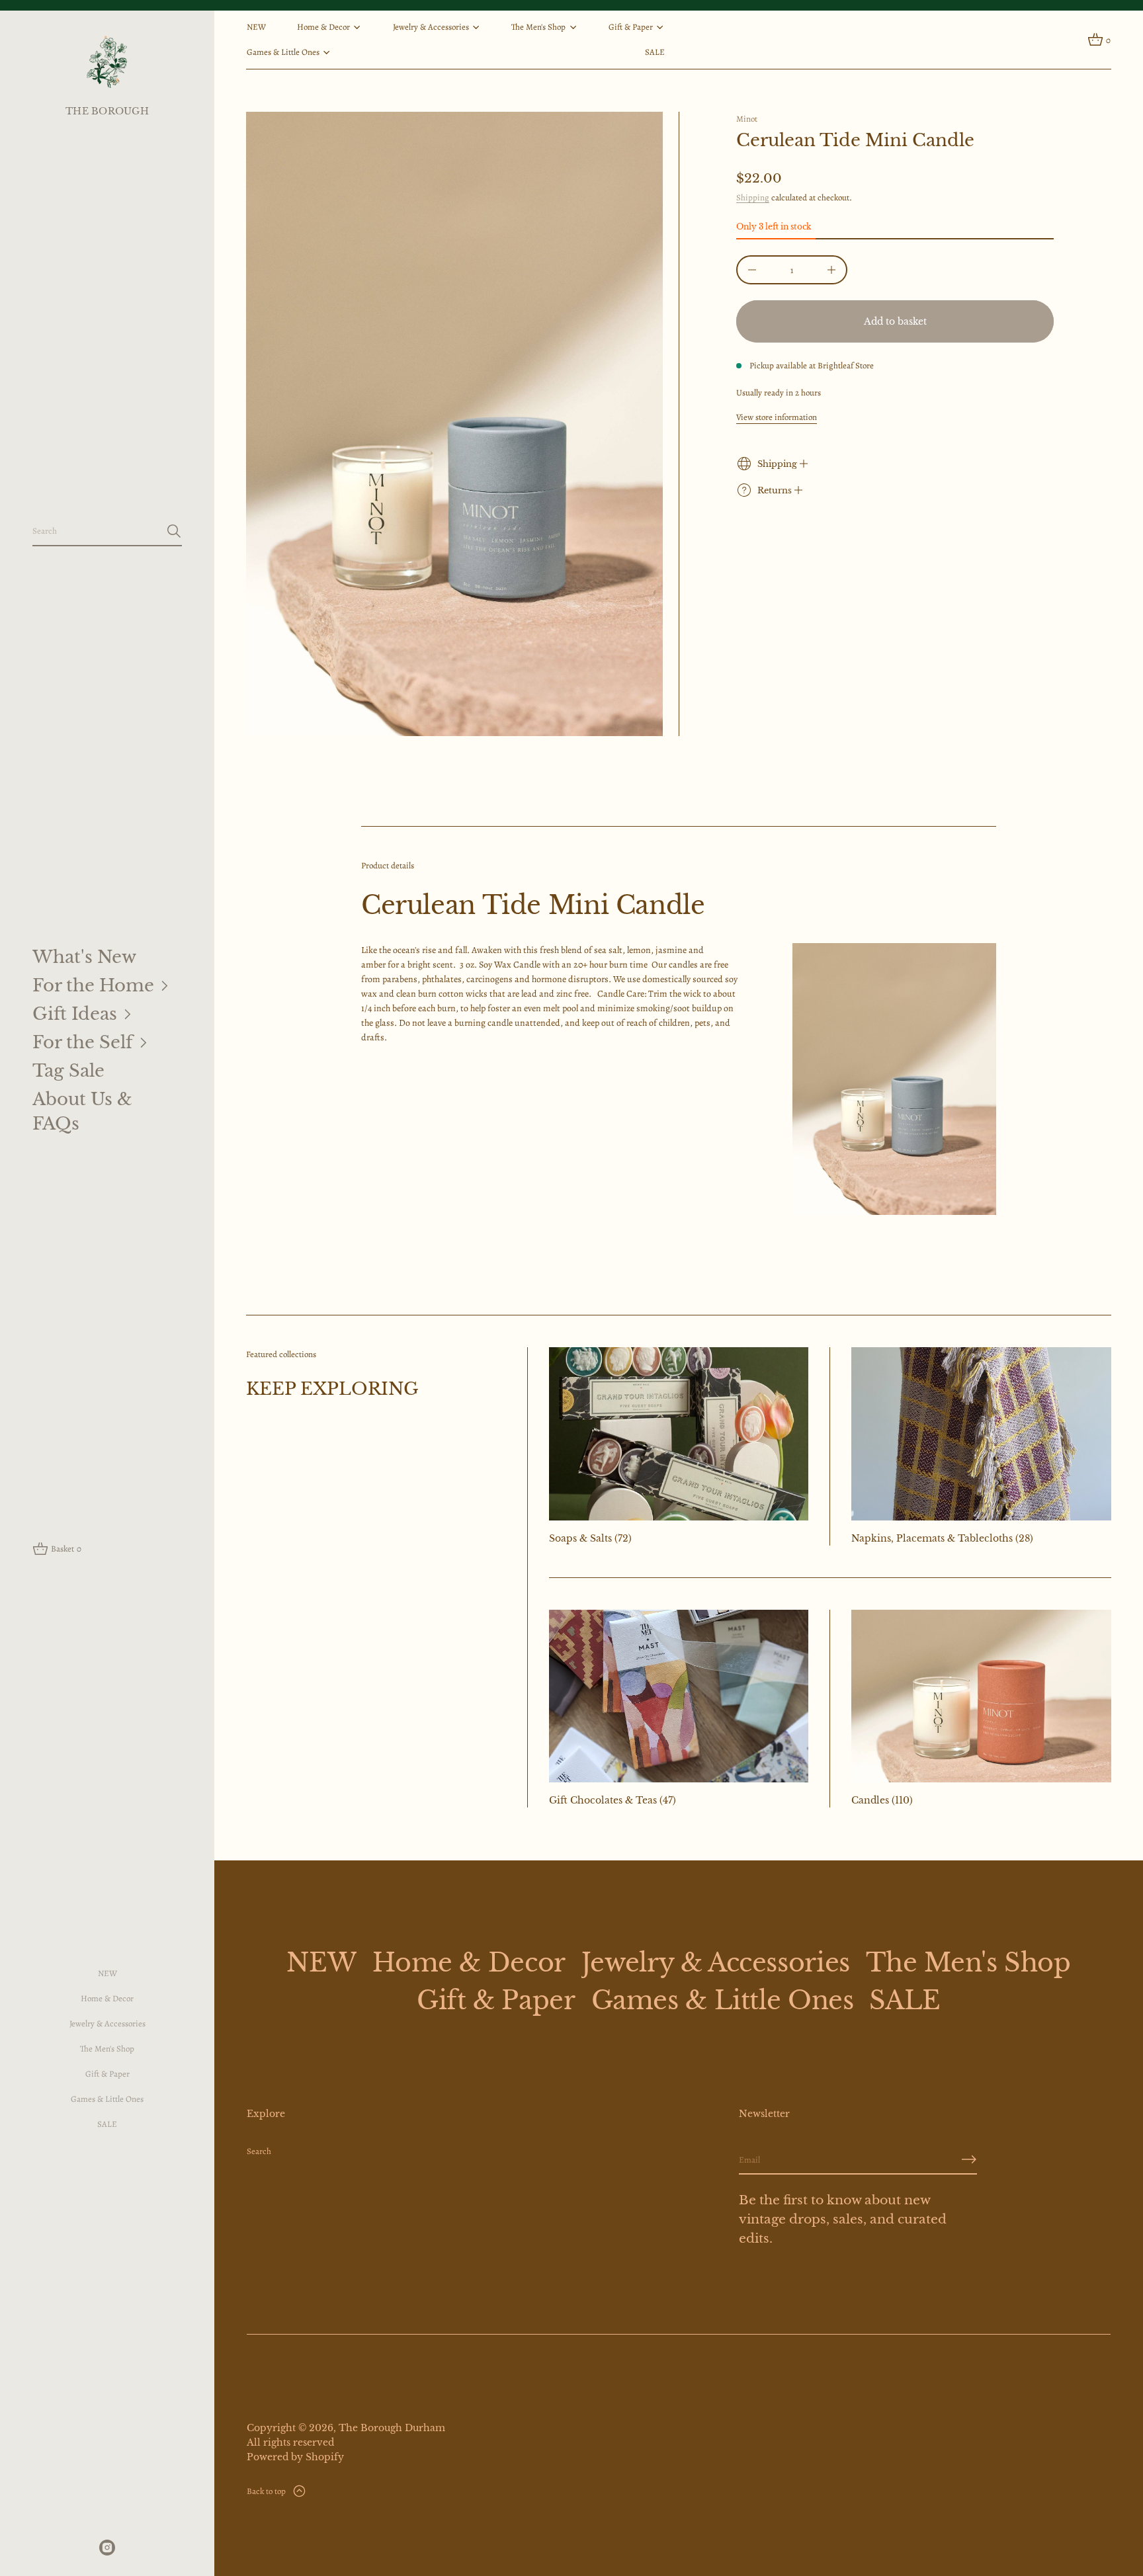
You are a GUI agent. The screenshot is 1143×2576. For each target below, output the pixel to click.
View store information (777, 417)
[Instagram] (107, 2548)
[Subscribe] (969, 2159)
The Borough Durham (392, 2428)
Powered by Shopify (295, 2457)
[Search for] (174, 531)
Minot (747, 119)
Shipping (753, 197)
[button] (107, 532)
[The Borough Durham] (107, 62)
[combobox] (97, 531)
